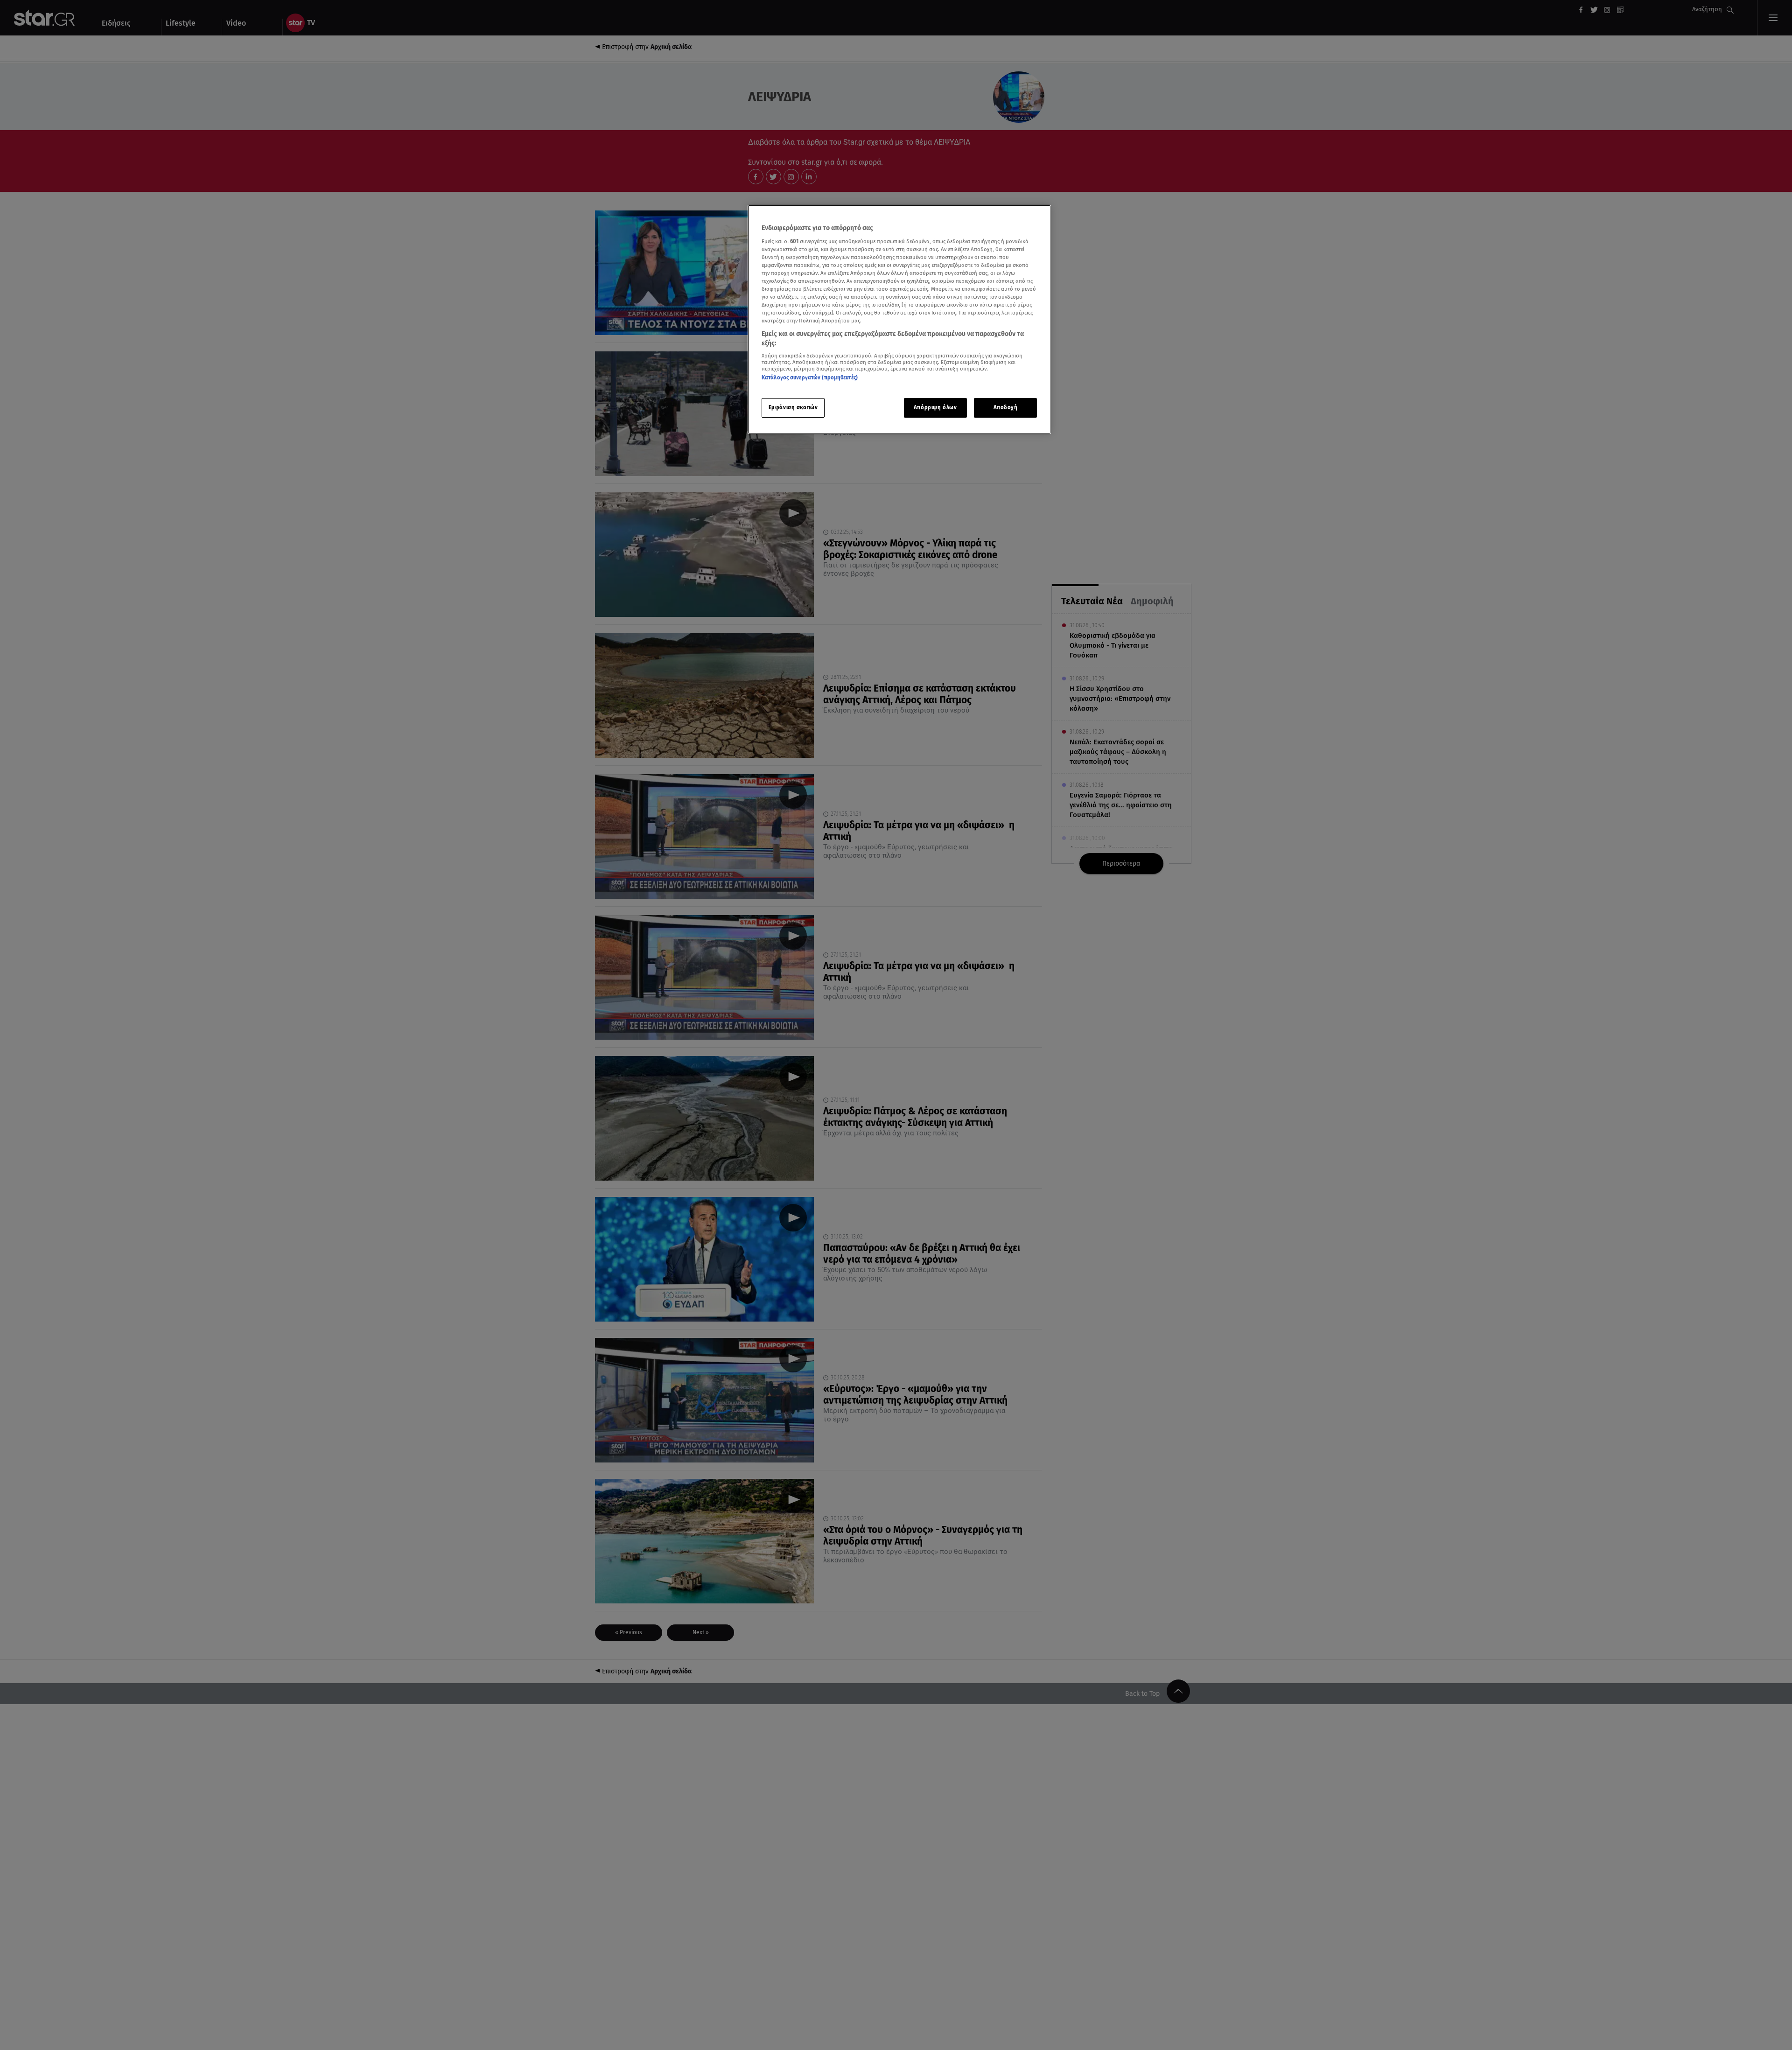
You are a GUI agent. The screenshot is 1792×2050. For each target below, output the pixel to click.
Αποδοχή (1006, 407)
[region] (899, 319)
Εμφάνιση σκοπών (793, 407)
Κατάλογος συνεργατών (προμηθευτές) (810, 378)
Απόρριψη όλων (935, 407)
